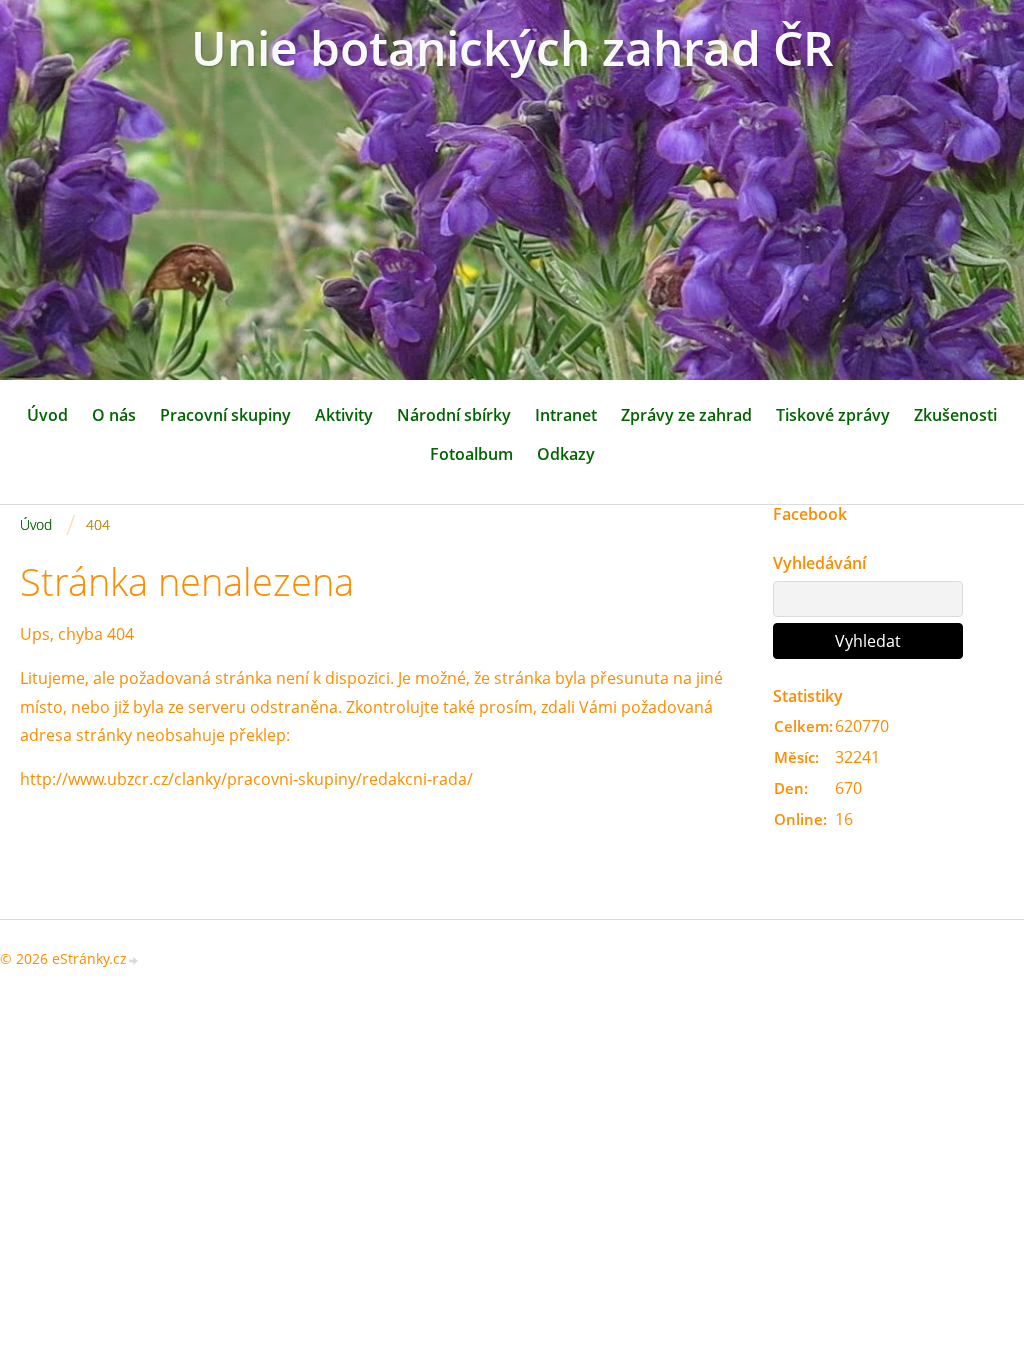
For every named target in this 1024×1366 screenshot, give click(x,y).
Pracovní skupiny (225, 415)
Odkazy (566, 454)
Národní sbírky (454, 415)
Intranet (566, 415)
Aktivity (344, 415)
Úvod (47, 415)
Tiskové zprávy (833, 415)
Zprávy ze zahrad (686, 415)
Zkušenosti (955, 415)
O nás (114, 415)
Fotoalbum (471, 454)
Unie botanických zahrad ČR (512, 47)
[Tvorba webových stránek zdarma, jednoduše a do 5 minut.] (134, 960)
